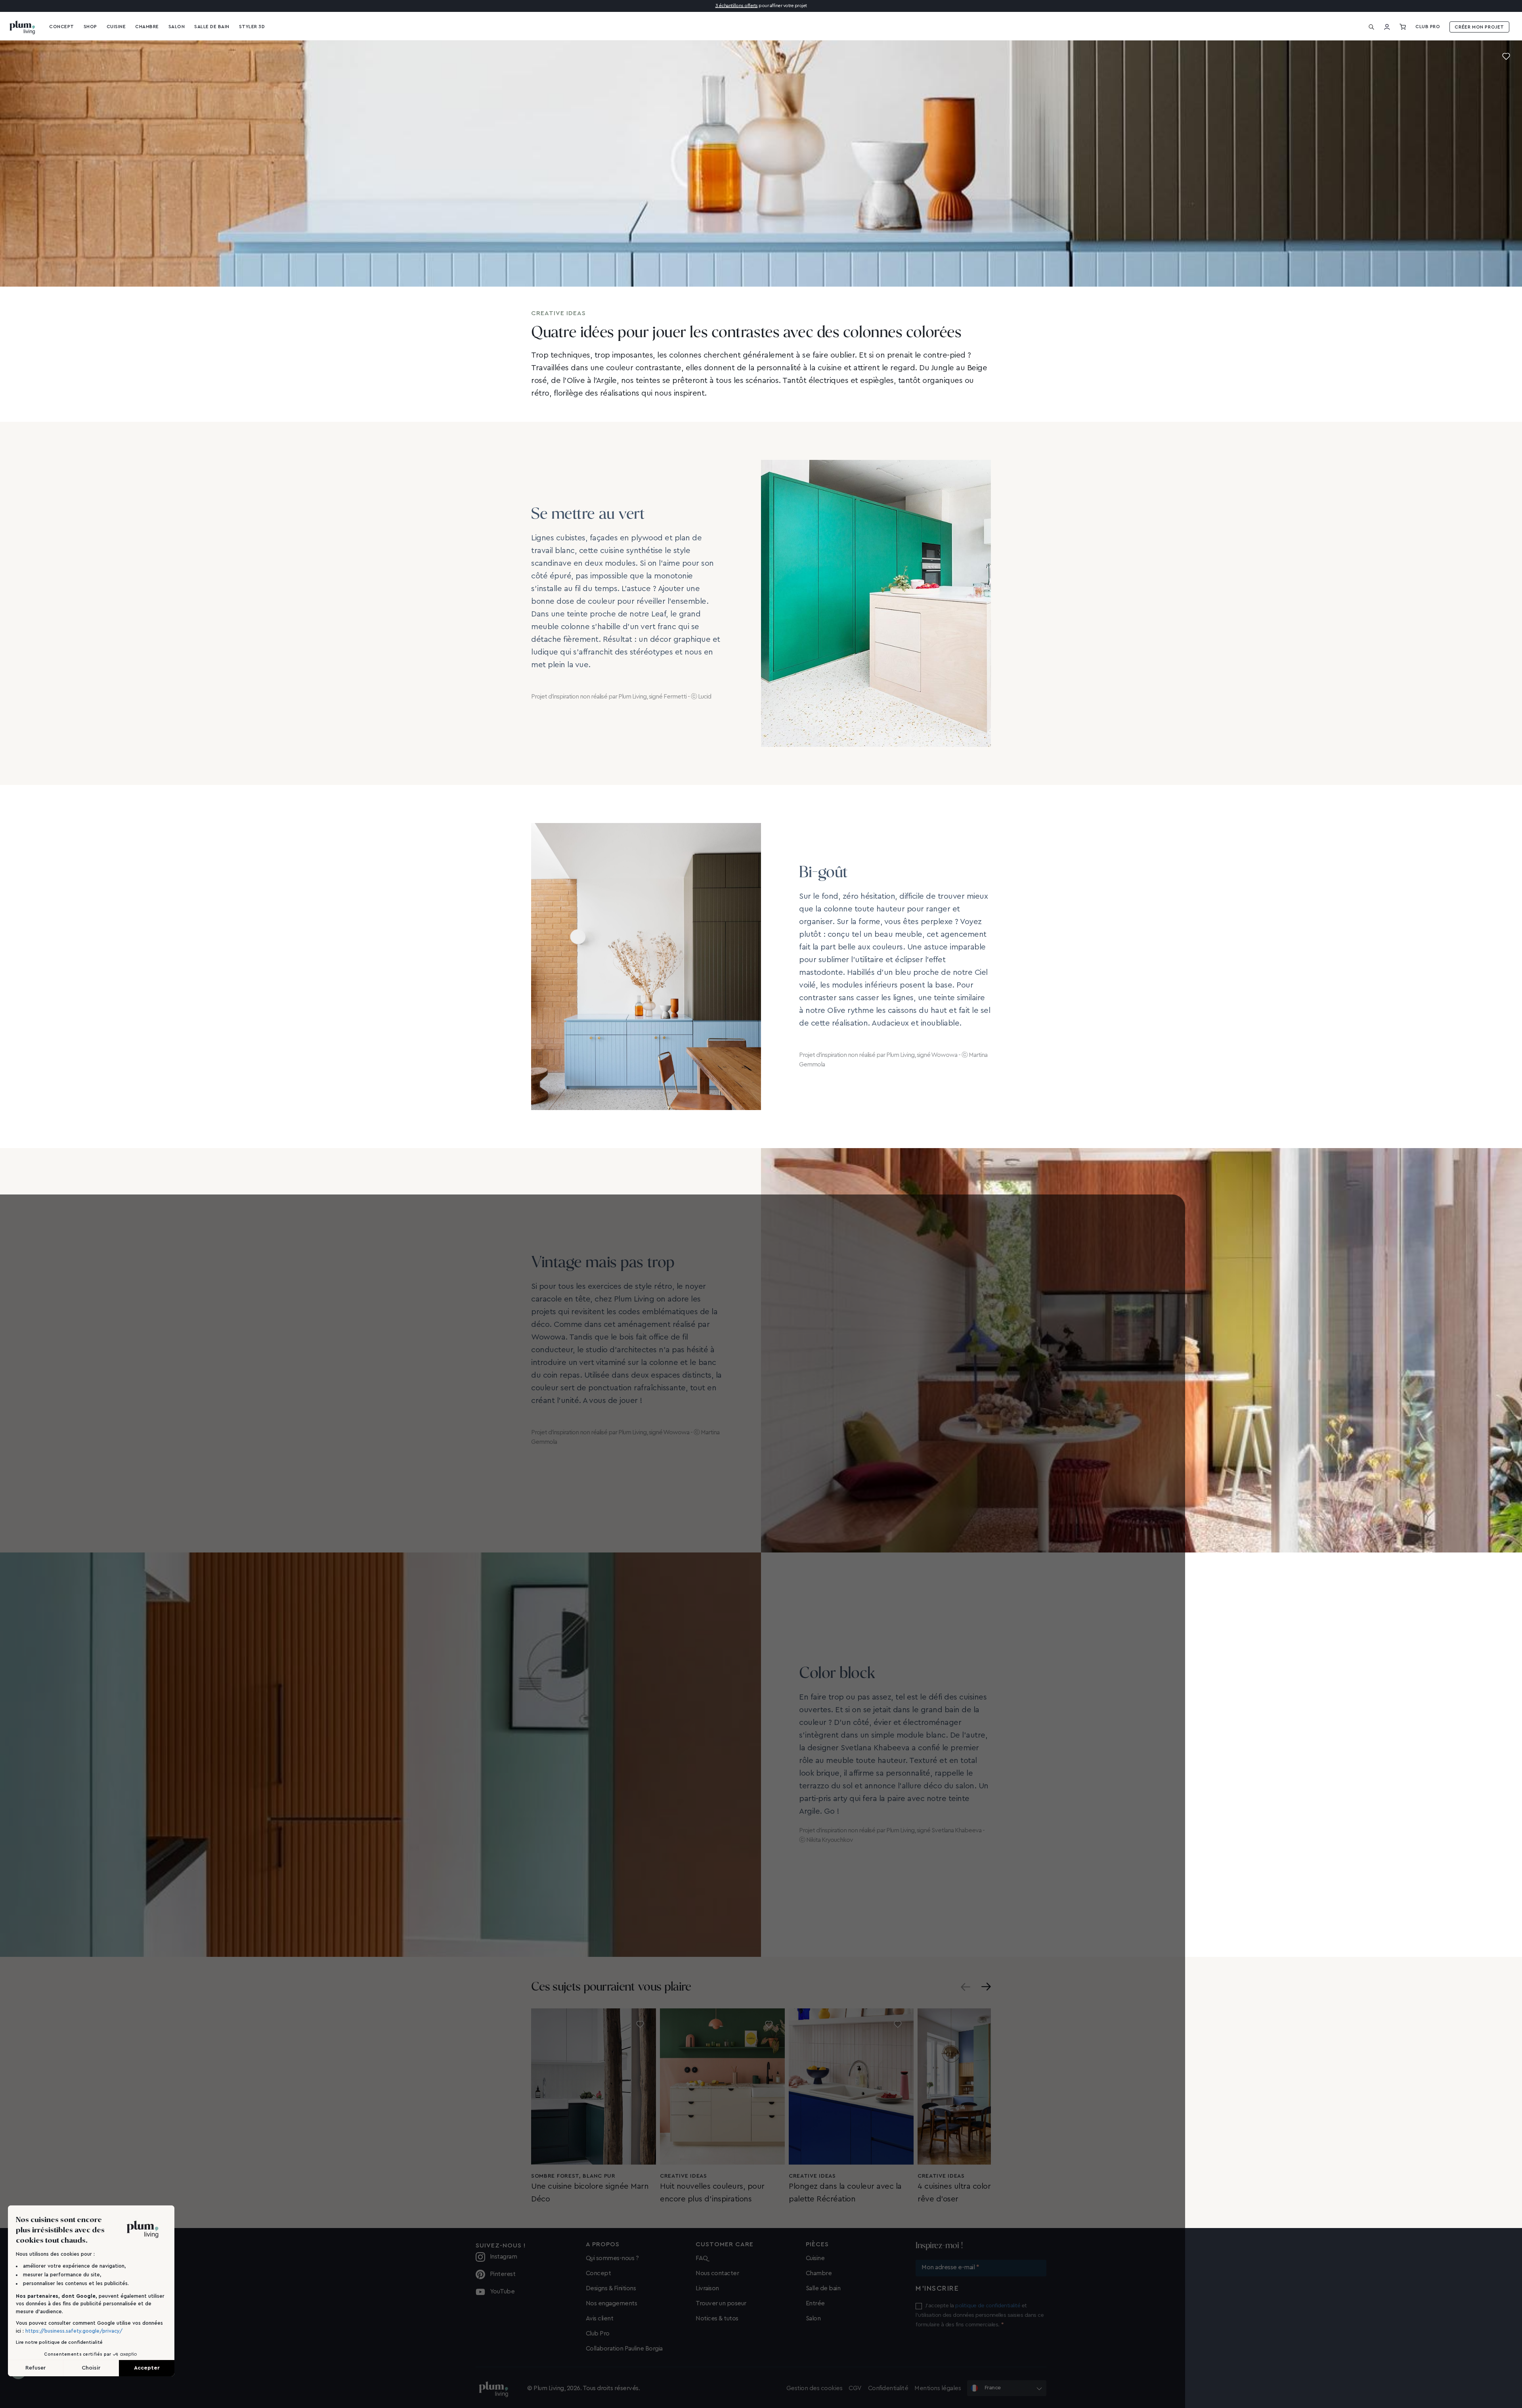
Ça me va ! (825, 1237)
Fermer (697, 1237)
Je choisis (761, 1237)
